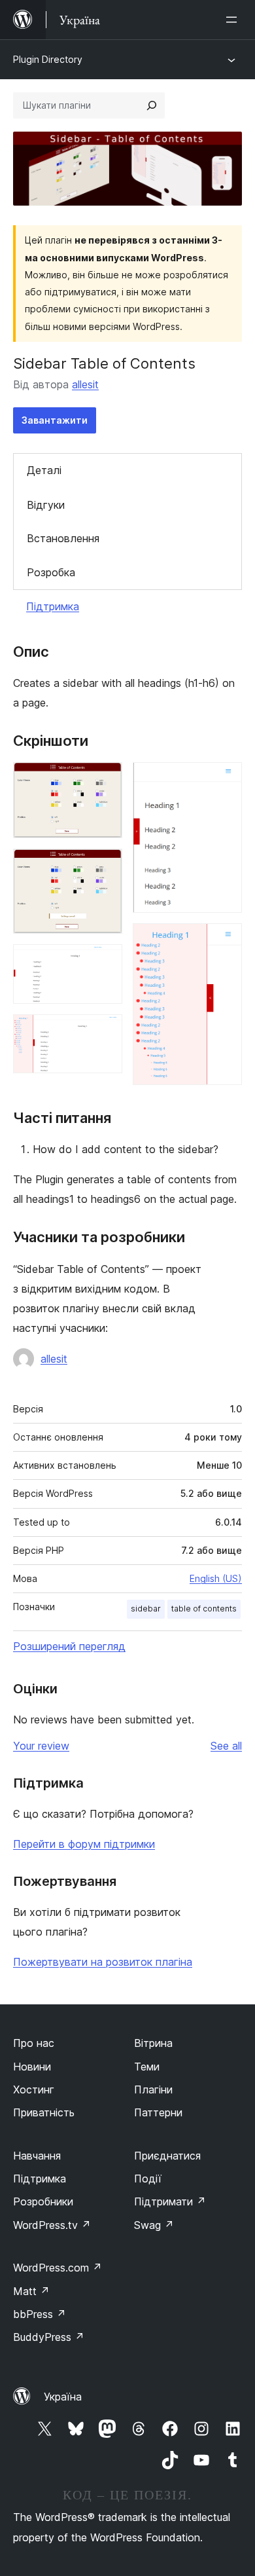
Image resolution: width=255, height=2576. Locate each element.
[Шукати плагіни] (152, 105)
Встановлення (63, 538)
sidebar (146, 1609)
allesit (85, 384)
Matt (31, 2291)
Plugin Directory (48, 59)
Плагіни (153, 2089)
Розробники (43, 2201)
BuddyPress (49, 2337)
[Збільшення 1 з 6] (105, 780)
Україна (63, 2397)
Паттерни (158, 2112)
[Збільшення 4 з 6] (105, 1032)
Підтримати (170, 2201)
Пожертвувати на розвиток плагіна (103, 1962)
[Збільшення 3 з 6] (105, 962)
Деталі (44, 470)
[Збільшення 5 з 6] (224, 780)
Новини (32, 2067)
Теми (147, 2067)
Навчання (37, 2156)
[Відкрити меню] (234, 20)
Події (148, 2179)
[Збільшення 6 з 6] (224, 941)
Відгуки (46, 505)
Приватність (44, 2112)
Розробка (51, 572)
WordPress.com (58, 2268)
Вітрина (153, 2043)
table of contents (204, 1609)
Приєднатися (167, 2156)
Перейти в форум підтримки (84, 1844)
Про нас (34, 2043)
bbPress (40, 2314)
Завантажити (55, 420)
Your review (41, 1746)
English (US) (216, 1578)
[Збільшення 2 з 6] (105, 866)
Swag (154, 2225)
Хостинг (34, 2089)
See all (226, 1746)
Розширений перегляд (69, 1646)
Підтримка (53, 606)
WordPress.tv (52, 2225)
